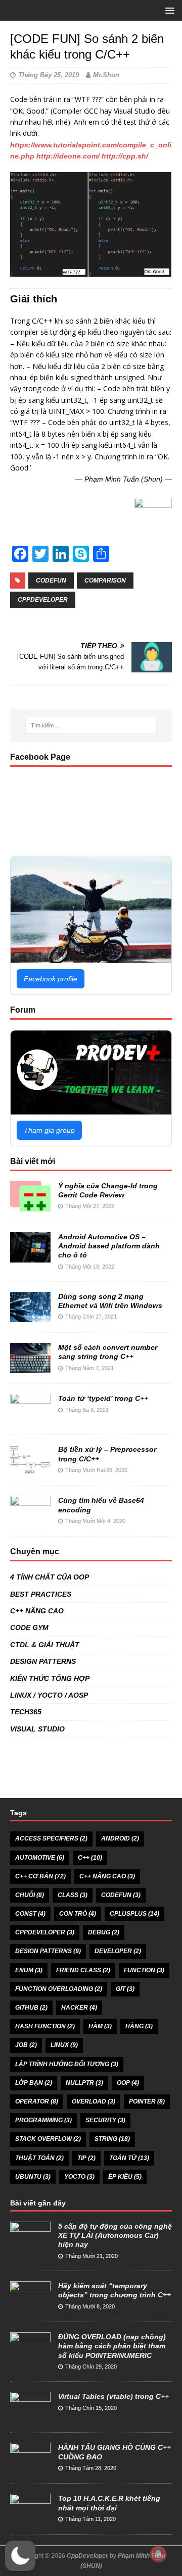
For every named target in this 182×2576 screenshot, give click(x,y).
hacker (79, 2008)
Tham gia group (49, 1130)
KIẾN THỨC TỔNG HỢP (50, 1678)
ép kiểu (125, 2177)
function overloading (59, 1989)
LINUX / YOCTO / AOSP (49, 1695)
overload (94, 2101)
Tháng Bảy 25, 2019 (49, 75)
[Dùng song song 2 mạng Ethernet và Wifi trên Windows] (30, 1317)
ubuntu (33, 2177)
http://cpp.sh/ (125, 156)
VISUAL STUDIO (37, 1729)
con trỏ (78, 1914)
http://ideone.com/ (68, 156)
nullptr (84, 2083)
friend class (83, 1970)
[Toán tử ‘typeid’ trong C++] (30, 1418)
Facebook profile (51, 979)
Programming (43, 2120)
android (120, 1838)
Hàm (100, 2026)
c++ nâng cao (107, 1876)
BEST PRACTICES (41, 1594)
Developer (118, 1951)
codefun (51, 581)
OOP (128, 2083)
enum (29, 1970)
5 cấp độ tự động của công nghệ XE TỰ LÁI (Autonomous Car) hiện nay (115, 2235)
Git (125, 1989)
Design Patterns (48, 1951)
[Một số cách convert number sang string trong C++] (30, 1368)
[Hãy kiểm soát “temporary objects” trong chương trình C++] (30, 2306)
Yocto (79, 2177)
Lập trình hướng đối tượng (67, 2064)
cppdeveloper (43, 600)
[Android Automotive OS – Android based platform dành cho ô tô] (30, 1257)
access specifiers (51, 1838)
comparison (105, 581)
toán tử (129, 2158)
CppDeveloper (87, 2556)
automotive (40, 1858)
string (112, 2139)
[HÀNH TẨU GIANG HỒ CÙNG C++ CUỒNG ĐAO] (30, 2468)
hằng (139, 2026)
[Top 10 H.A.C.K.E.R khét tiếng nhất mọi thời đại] (30, 2519)
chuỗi (30, 1895)
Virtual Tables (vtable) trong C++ (113, 2396)
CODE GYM (29, 1627)
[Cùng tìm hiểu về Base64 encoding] (30, 1520)
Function (144, 1970)
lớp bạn (34, 2083)
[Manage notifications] (158, 2554)
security (105, 2120)
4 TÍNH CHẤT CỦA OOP (50, 1577)
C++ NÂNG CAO (37, 1611)
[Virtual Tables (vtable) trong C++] (30, 2417)
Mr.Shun (106, 75)
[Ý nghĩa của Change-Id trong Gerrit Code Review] (30, 1206)
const (30, 1914)
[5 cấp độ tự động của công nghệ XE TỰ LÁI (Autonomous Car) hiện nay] (30, 2246)
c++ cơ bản (40, 1876)
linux (64, 2045)
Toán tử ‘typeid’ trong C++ (103, 1398)
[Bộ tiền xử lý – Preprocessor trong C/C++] (30, 1469)
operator (37, 2101)
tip (86, 2158)
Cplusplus (134, 1914)
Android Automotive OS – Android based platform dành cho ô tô (109, 1246)
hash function (45, 2026)
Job (26, 2045)
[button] (20, 2556)
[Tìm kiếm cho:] (91, 725)
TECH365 (26, 1712)
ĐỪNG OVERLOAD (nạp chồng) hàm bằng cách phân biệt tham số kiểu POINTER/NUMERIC (112, 2346)
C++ (90, 1858)
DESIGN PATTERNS (43, 1661)
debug (104, 1932)
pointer (147, 2101)
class (73, 1895)
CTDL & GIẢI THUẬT (45, 1645)
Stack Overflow (48, 2139)
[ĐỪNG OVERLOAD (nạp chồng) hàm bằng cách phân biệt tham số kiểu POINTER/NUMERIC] (30, 2357)
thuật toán (39, 2158)
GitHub (31, 2008)
